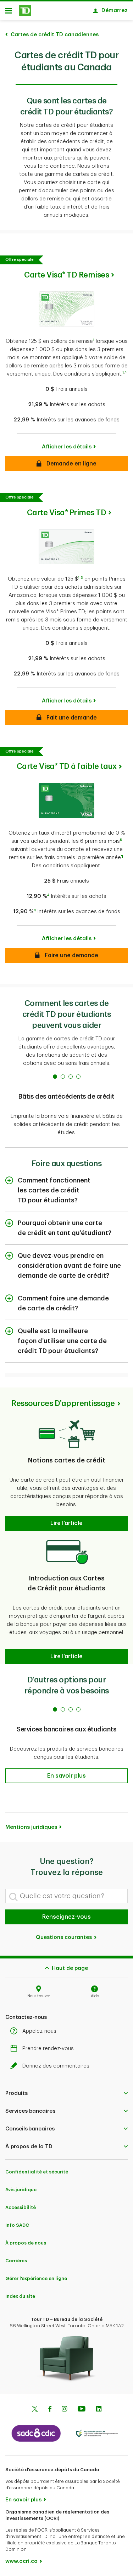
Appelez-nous (39, 2031)
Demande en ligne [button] (66, 464)
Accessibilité (21, 2207)
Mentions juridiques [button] (31, 1827)
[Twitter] (35, 2410)
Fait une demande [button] (67, 718)
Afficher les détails (67, 447)
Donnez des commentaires (56, 2066)
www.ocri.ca (21, 2561)
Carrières (16, 2261)
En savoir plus (23, 2500)
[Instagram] (64, 2410)
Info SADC (17, 2225)
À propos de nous (26, 2243)
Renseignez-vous (66, 1917)
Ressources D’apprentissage (63, 1403)
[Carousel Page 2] (63, 1077)
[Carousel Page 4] (78, 1077)
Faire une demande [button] (66, 955)
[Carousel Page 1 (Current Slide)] (55, 1077)
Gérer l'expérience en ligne (36, 2278)
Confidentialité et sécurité (37, 2172)
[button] (94, 341)
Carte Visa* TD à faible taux (67, 766)
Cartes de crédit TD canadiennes (55, 35)
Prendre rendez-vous (48, 2049)
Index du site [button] (20, 2296)
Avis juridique (21, 2190)
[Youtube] (82, 2410)
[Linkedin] (99, 2410)
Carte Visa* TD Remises (66, 275)
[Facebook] (50, 2410)
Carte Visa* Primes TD (67, 513)
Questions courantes (65, 1937)
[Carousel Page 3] (71, 1077)
